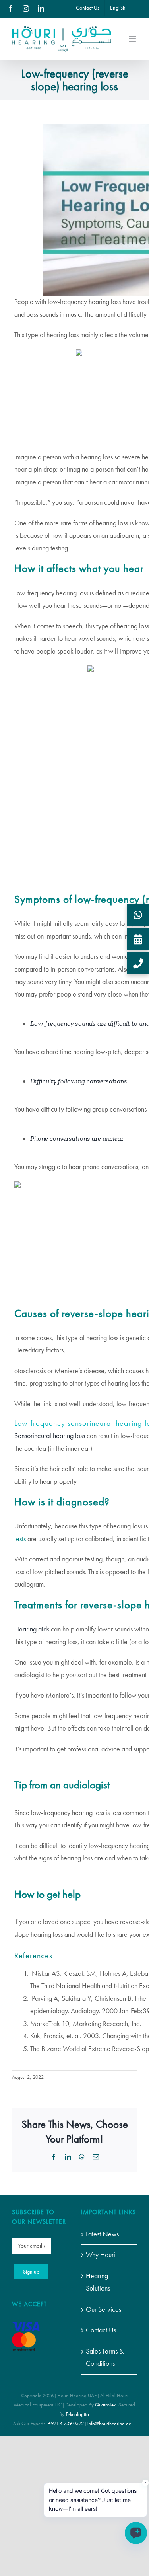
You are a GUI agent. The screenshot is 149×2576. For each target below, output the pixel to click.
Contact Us (101, 2330)
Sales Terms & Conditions (105, 2357)
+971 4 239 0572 (66, 2423)
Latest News (102, 2234)
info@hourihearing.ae (109, 2423)
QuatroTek (105, 2405)
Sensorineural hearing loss (50, 1436)
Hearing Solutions (98, 2282)
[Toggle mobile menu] (133, 39)
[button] (138, 915)
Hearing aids (32, 1629)
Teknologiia (77, 2414)
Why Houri (101, 2255)
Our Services (104, 2309)
